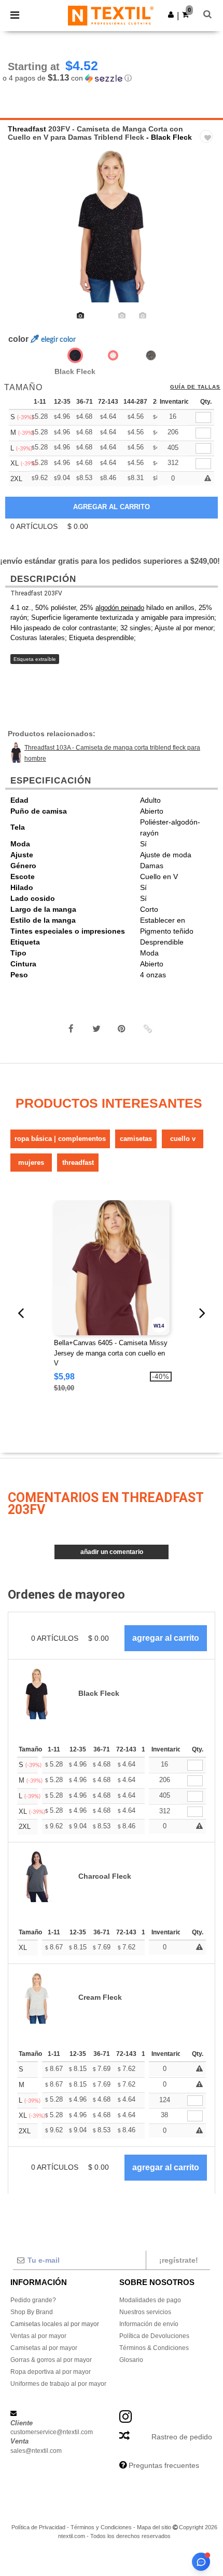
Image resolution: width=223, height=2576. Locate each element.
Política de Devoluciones (154, 2336)
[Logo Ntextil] (111, 15)
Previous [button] (22, 231)
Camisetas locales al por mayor (55, 2324)
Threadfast (27, 129)
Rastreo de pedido (182, 2437)
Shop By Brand (32, 2312)
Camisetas (136, 1139)
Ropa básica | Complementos (60, 1139)
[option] (112, 224)
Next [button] (208, 231)
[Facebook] (71, 1029)
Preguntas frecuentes (164, 2465)
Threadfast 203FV (36, 593)
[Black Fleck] (75, 355)
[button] (171, 15)
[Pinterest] (122, 1029)
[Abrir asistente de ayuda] (201, 2562)
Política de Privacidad (38, 2527)
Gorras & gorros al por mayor (51, 2360)
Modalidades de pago (150, 2300)
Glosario (131, 2360)
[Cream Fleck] (113, 355)
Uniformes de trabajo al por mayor (58, 2384)
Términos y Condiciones (101, 2527)
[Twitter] (96, 1029)
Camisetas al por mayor (44, 2348)
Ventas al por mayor (38, 2336)
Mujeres (31, 1163)
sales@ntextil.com (36, 2451)
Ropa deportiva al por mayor (51, 2372)
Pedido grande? (33, 2300)
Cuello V (183, 1139)
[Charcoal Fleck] (151, 355)
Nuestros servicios (145, 2312)
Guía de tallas (195, 387)
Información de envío (149, 2324)
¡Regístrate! (179, 2260)
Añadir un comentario (112, 1552)
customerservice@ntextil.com (52, 2432)
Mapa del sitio (154, 2527)
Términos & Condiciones (154, 2348)
